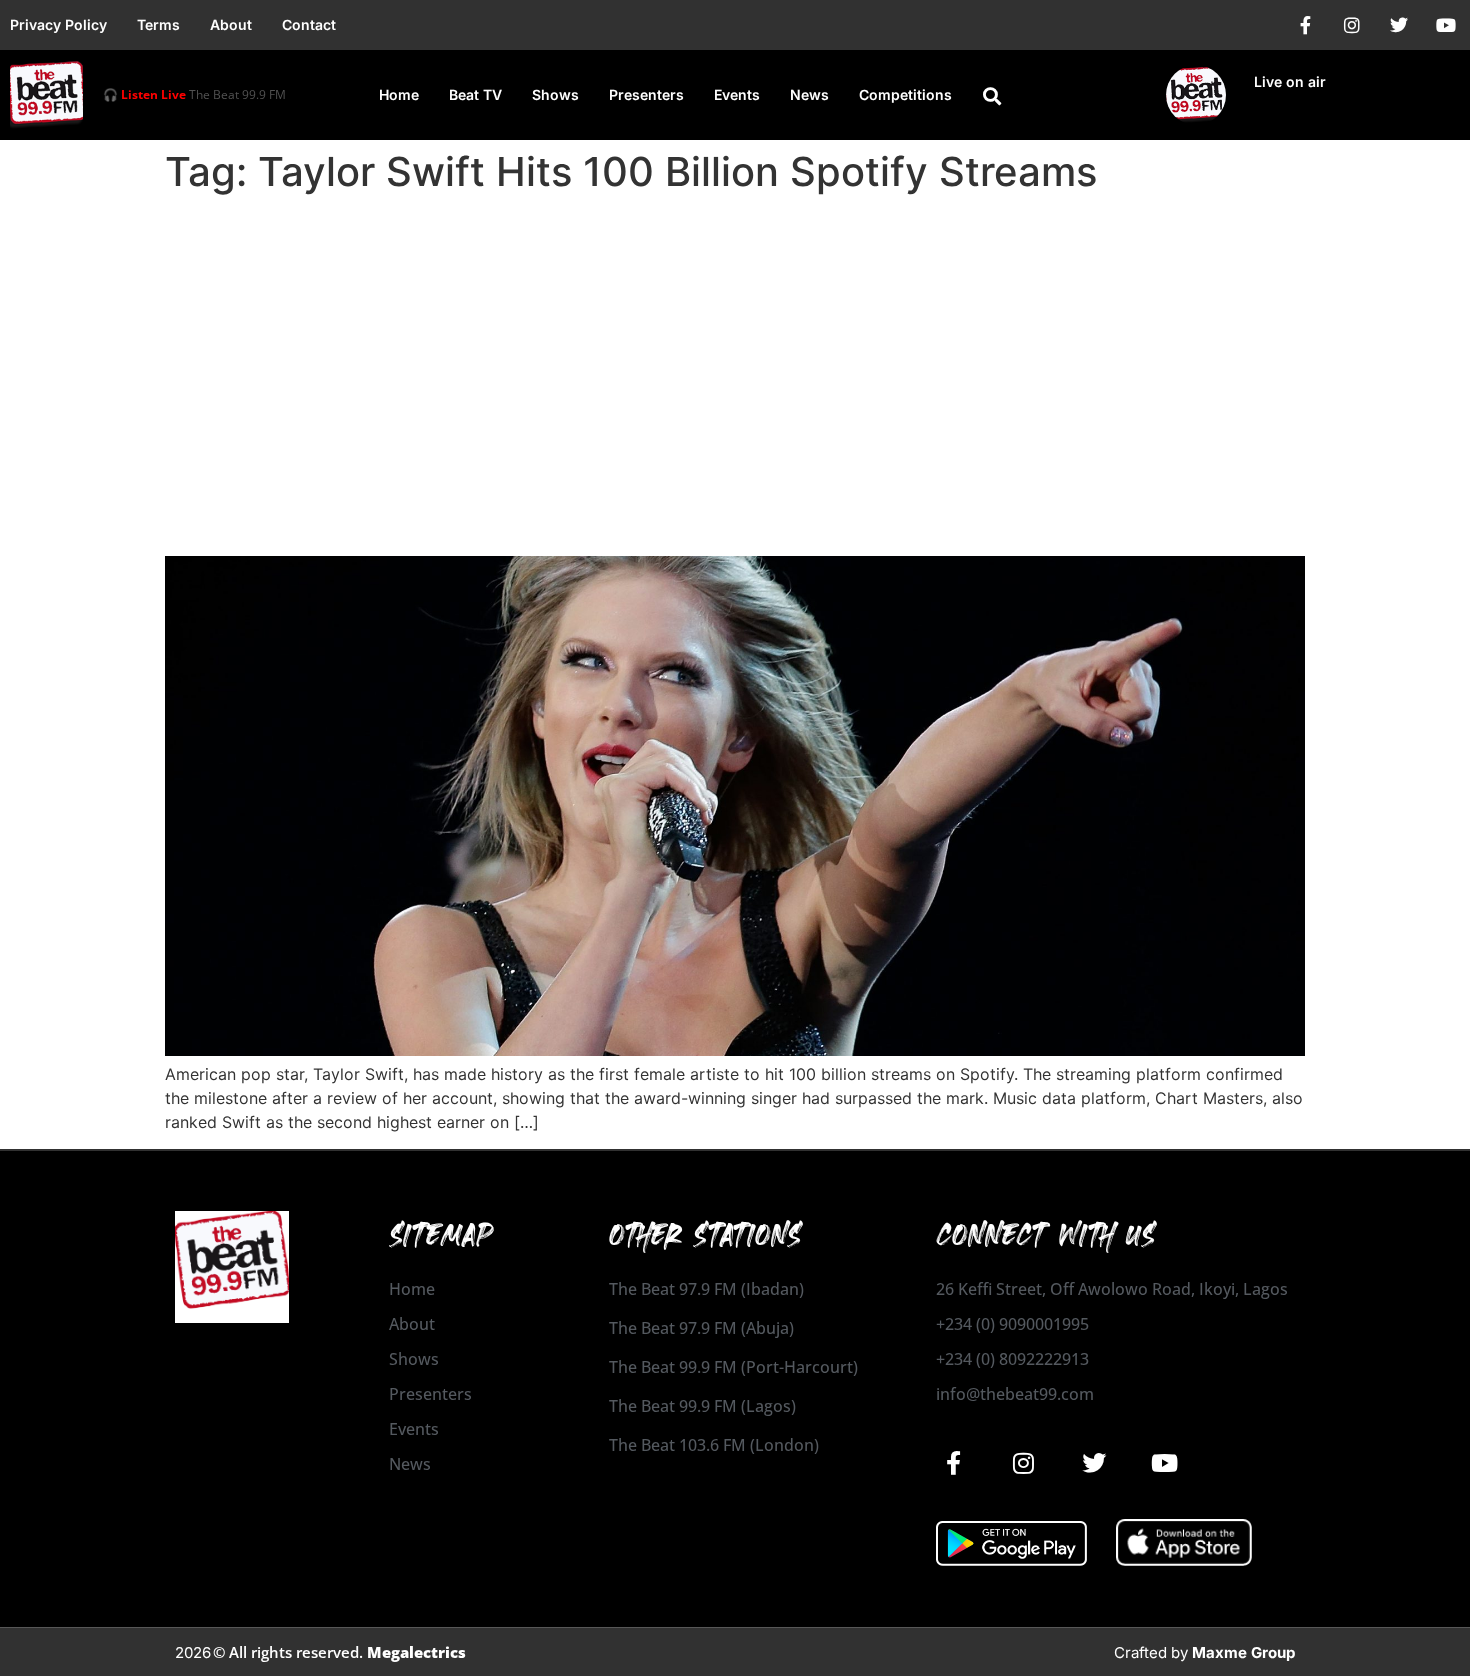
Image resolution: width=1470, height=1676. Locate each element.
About (231, 24)
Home (399, 94)
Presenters (646, 94)
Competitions (905, 94)
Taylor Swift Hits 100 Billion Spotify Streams (497, 520)
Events (737, 94)
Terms (158, 24)
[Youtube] (1446, 25)
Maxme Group (1243, 1652)
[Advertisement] (735, 352)
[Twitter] (1399, 25)
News (809, 94)
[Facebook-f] (1305, 25)
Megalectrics (416, 1652)
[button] (992, 96)
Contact (309, 24)
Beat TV (475, 94)
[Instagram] (1352, 25)
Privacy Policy (58, 24)
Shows (555, 94)
